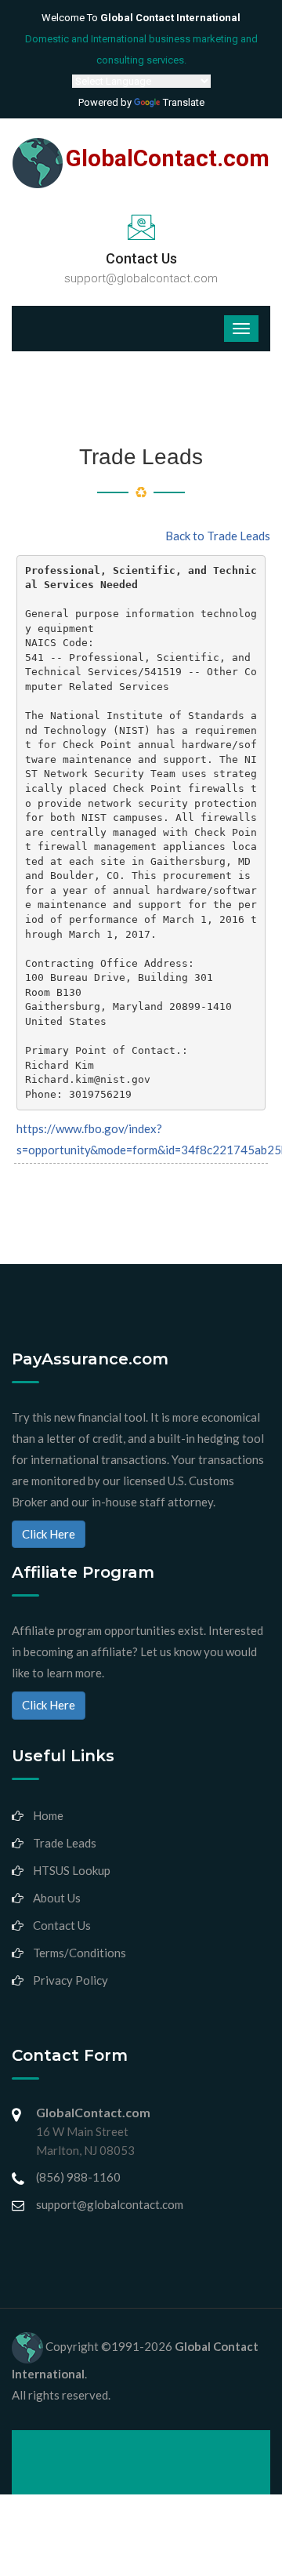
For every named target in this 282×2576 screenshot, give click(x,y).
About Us (57, 1898)
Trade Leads (65, 1843)
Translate (184, 102)
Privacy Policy (70, 1980)
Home (48, 1815)
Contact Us (62, 1925)
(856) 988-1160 (78, 2177)
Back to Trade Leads (218, 536)
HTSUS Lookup (72, 1870)
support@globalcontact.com (141, 278)
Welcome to (141, 18)
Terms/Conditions (80, 1953)
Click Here (49, 1534)
